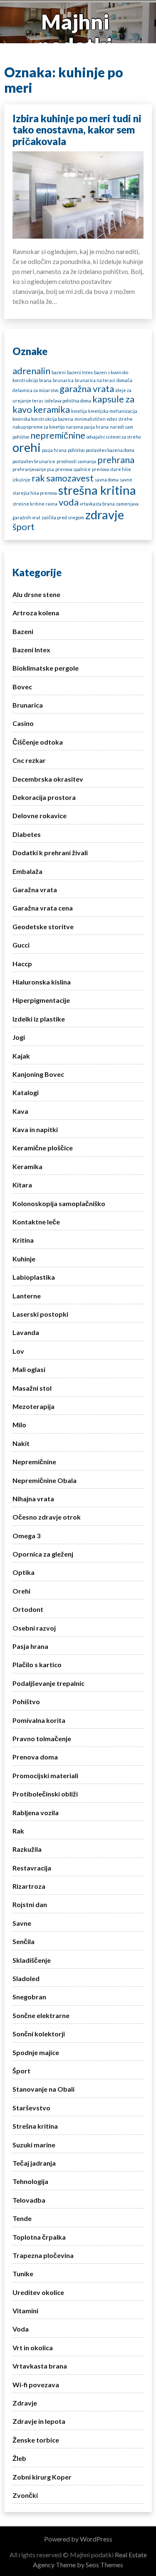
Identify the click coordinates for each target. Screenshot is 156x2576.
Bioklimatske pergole (46, 668)
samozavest (70, 478)
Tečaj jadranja (34, 2163)
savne (126, 480)
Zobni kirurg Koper (42, 2477)
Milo (19, 1425)
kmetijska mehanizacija (113, 411)
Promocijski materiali (45, 1775)
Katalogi (26, 1092)
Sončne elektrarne (41, 2015)
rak (38, 478)
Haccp (22, 964)
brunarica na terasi (95, 380)
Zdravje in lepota (39, 2421)
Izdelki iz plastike (39, 1019)
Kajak (21, 1056)
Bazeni (23, 631)
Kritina (23, 1240)
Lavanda (26, 1332)
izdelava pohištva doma (68, 401)
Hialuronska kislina (42, 982)
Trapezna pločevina (43, 2255)
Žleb (19, 2458)
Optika (24, 1572)
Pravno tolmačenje (42, 1738)
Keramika (27, 1166)
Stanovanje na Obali (43, 2089)
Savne (22, 1923)
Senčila (24, 1941)
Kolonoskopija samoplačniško (59, 1203)
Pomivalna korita (39, 1720)
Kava (20, 1111)
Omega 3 (26, 1536)
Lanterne (27, 1296)
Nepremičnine (34, 1462)
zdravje (105, 514)
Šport (21, 2071)
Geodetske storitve (43, 927)
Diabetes (27, 834)
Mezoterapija (33, 1406)
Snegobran (29, 1997)
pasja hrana (54, 450)
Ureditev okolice (38, 2292)
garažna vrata (87, 389)
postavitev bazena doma (110, 450)
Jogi (19, 1037)
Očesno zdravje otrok (47, 1517)
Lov (18, 1351)
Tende (22, 2218)
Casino (23, 723)
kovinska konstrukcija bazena (43, 419)
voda (69, 502)
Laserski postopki (40, 1314)
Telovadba (29, 2200)
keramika (52, 409)
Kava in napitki (35, 1129)
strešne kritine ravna (35, 504)
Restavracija (32, 1868)
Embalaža (27, 871)
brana (45, 380)
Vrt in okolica (33, 2348)
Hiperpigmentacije (41, 1000)
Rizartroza (29, 1886)
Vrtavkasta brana (40, 2366)
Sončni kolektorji (39, 2034)
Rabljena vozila (36, 1812)
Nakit (21, 1443)
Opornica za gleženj (43, 1554)
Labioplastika (34, 1277)
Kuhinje (24, 1259)
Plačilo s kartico (37, 1664)
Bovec (22, 687)
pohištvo (76, 450)
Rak (18, 1831)
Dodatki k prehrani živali (50, 852)
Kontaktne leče (36, 1222)
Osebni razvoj (34, 1628)
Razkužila (27, 1849)
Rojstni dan (30, 1904)
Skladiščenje (32, 1960)
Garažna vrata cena (43, 908)
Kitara (22, 1185)
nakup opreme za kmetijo (38, 427)
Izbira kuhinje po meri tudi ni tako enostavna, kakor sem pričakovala (77, 130)
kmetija (79, 411)
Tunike (23, 2274)
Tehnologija (30, 2181)
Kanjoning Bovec (38, 1074)
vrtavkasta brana (97, 504)
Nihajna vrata (33, 1499)
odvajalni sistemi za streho (114, 437)
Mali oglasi (29, 1369)
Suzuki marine (34, 2145)
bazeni (59, 372)
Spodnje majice (36, 2052)
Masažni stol (32, 1388)
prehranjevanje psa (33, 469)
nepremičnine (58, 435)
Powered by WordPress (78, 2539)
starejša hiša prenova (35, 493)
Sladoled (26, 1978)
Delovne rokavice (40, 815)
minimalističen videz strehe (104, 419)
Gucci (21, 945)
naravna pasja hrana (87, 427)
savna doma (107, 480)
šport (24, 527)
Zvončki (25, 2495)
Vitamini (25, 2311)
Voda (21, 2329)
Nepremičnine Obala (45, 1480)
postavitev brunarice (34, 461)
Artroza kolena (36, 613)
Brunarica (28, 705)
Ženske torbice (36, 2440)
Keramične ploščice (43, 1148)
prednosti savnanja (76, 461)
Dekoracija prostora (44, 797)
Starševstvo (31, 2108)
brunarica (63, 380)
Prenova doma (35, 1757)
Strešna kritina (35, 2126)
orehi (27, 447)
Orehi (21, 1591)
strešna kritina (97, 490)
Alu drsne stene (36, 594)
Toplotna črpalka (39, 2237)
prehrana (116, 460)
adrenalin (31, 371)
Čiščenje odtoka (38, 742)
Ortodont (28, 1609)
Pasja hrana (30, 1646)
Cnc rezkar (29, 760)
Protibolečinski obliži (45, 1794)
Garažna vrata (35, 890)
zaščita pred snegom (63, 517)
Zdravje (25, 2403)
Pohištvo (26, 1701)
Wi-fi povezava (36, 2385)
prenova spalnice (73, 469)
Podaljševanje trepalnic (48, 1683)
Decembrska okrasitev (48, 779)
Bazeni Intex (31, 650)
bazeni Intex (80, 372)
